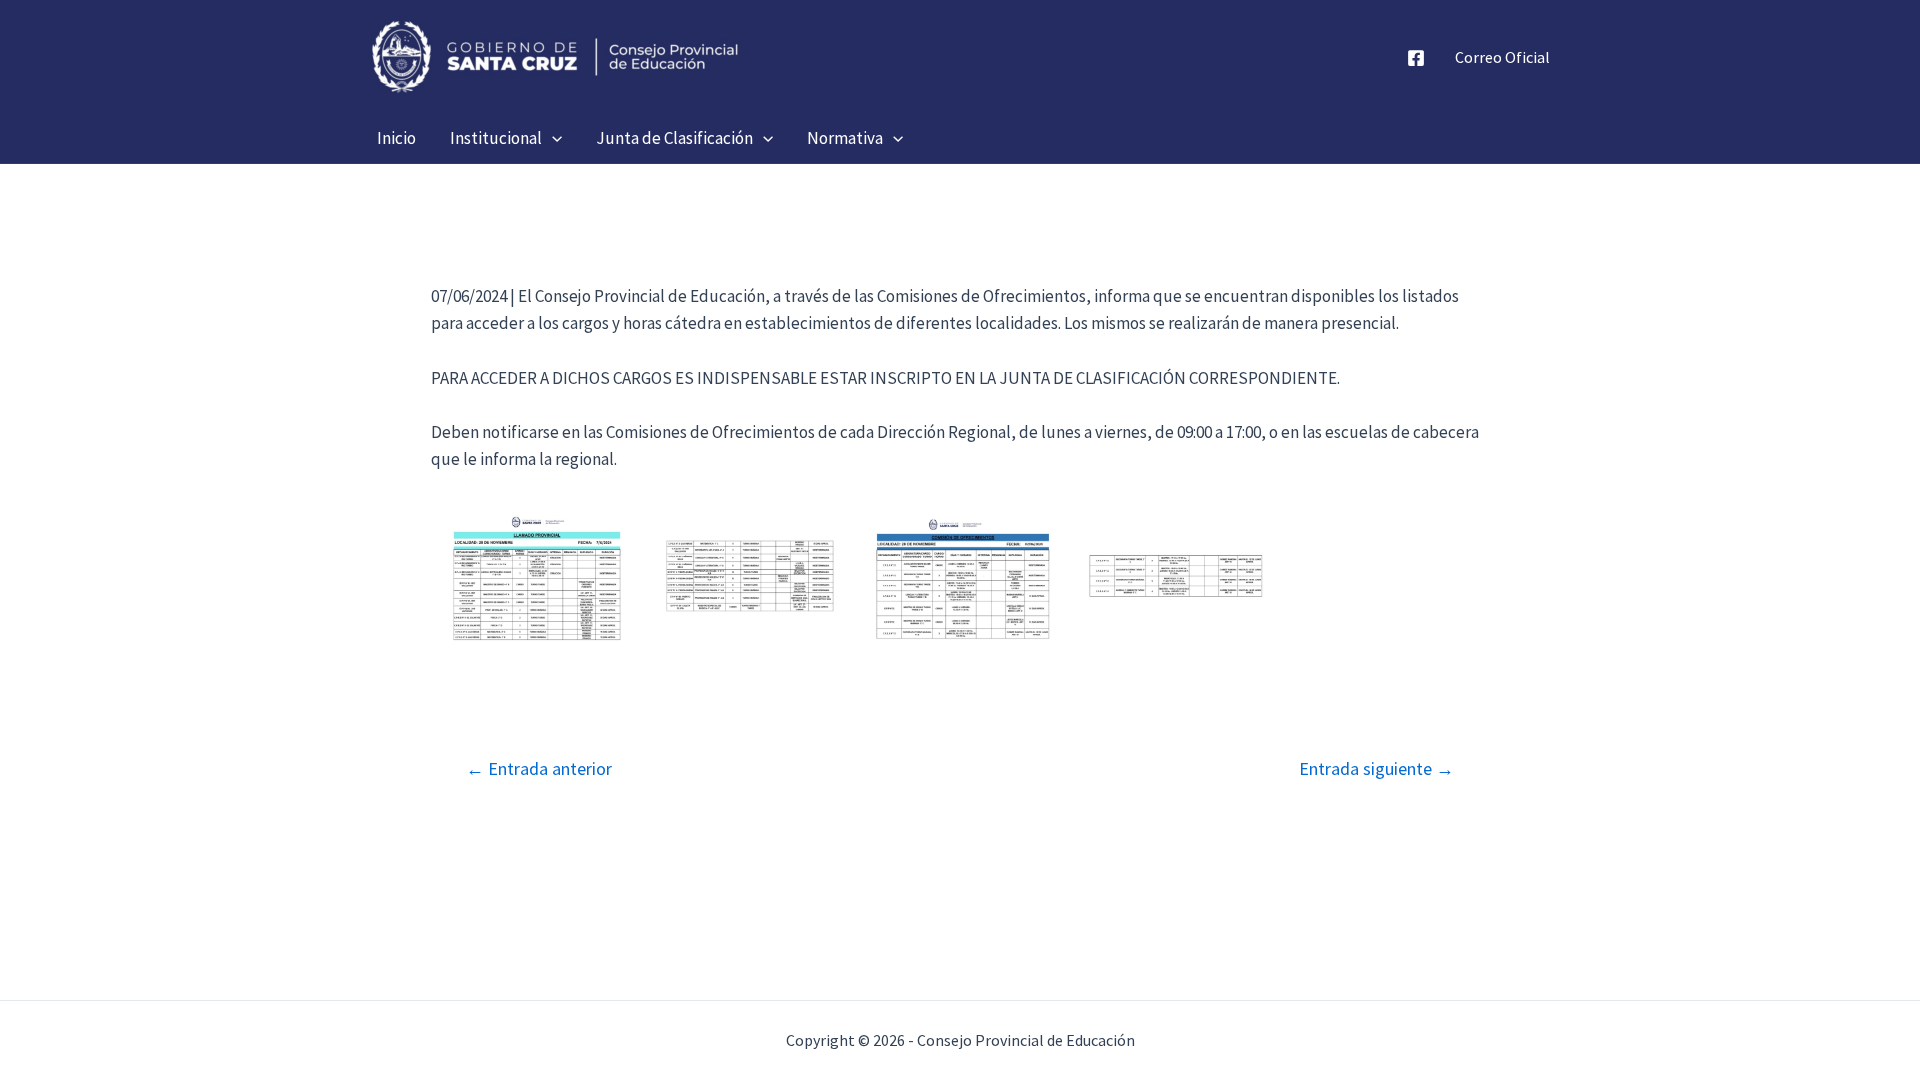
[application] (552, 138)
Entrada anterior (539, 769)
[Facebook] (1416, 58)
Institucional (496, 138)
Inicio (396, 138)
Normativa (845, 138)
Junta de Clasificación (674, 138)
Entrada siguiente (1376, 769)
